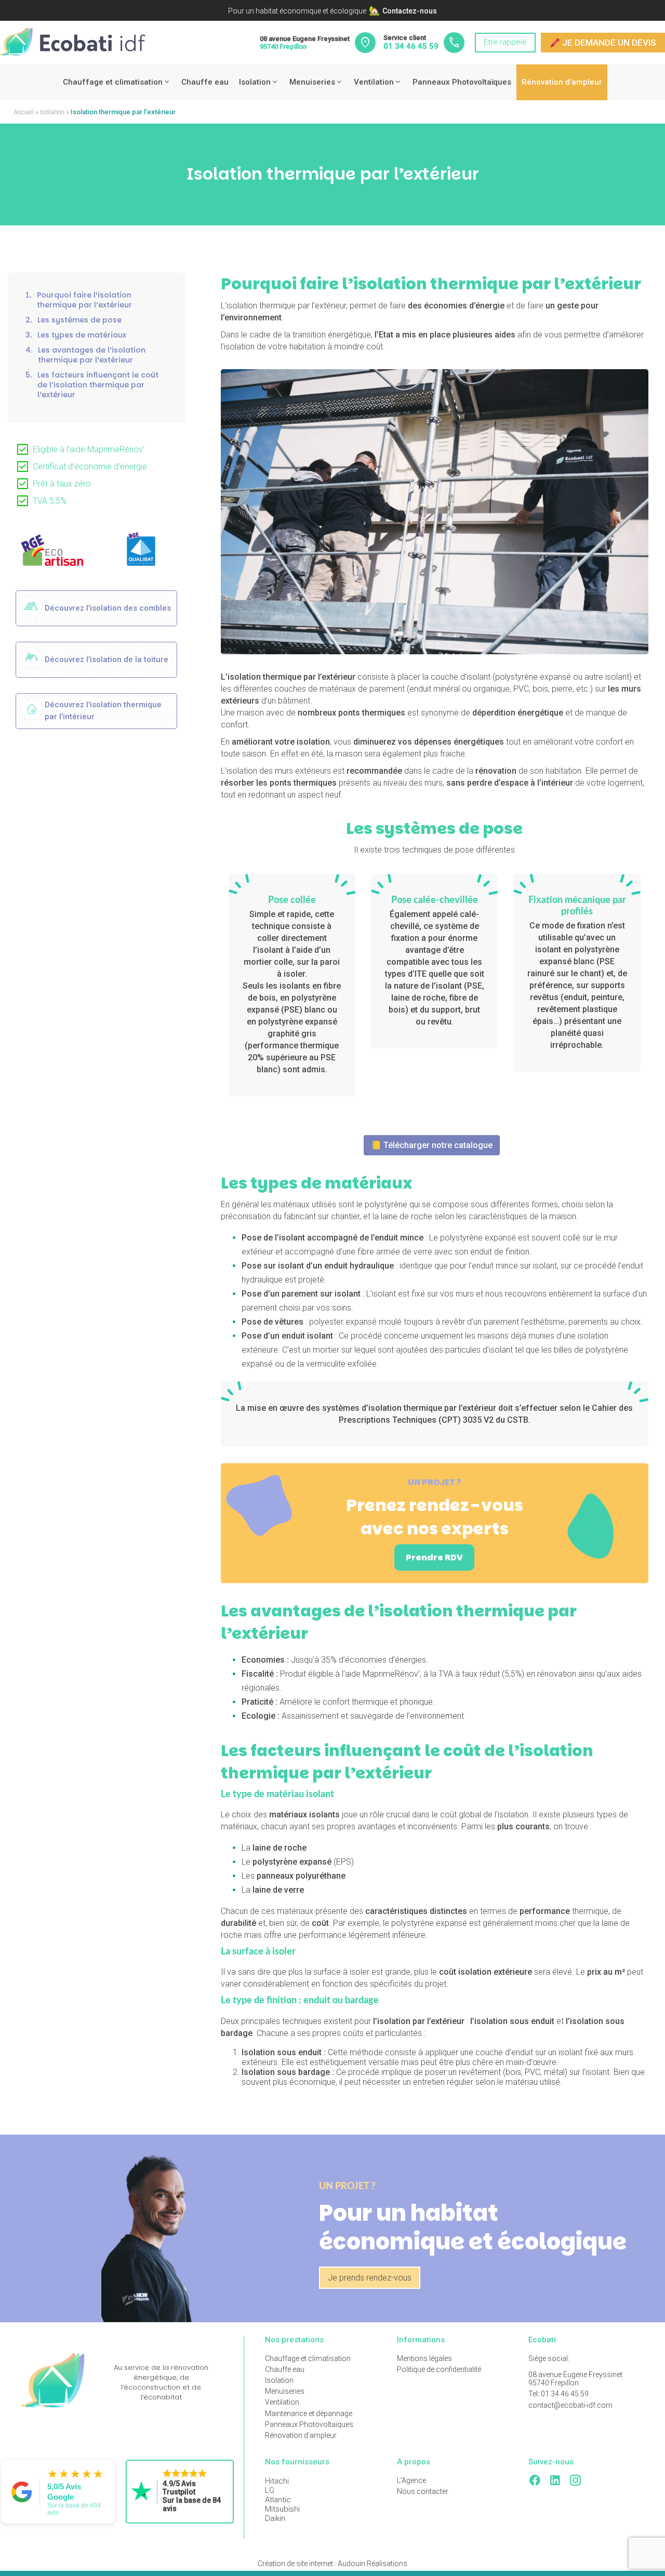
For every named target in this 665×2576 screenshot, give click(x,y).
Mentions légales (424, 2358)
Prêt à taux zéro (62, 484)
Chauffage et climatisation (113, 82)
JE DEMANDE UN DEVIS (603, 43)
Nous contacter (423, 2491)
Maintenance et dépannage (309, 2413)
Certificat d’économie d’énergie (90, 467)
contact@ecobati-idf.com (570, 2405)
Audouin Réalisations (332, 2564)
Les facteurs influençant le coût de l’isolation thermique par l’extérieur (92, 386)
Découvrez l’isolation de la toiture (107, 659)
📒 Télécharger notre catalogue (432, 1145)
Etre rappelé (505, 42)
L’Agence (411, 2480)
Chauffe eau (205, 82)
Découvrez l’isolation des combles (108, 608)
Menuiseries (312, 82)
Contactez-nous (410, 11)
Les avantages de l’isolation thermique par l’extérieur (85, 356)
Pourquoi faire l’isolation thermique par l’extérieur (79, 301)
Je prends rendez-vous (370, 2278)
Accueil (24, 112)
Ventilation (374, 82)
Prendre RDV (434, 1557)
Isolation (255, 82)
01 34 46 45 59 (411, 46)
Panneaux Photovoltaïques (462, 82)
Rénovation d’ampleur (562, 82)
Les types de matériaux (76, 336)
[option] (52, 550)
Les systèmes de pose (74, 321)
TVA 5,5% (50, 501)
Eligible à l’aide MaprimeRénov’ (89, 450)
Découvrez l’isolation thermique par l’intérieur (103, 711)
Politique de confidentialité (439, 2369)
